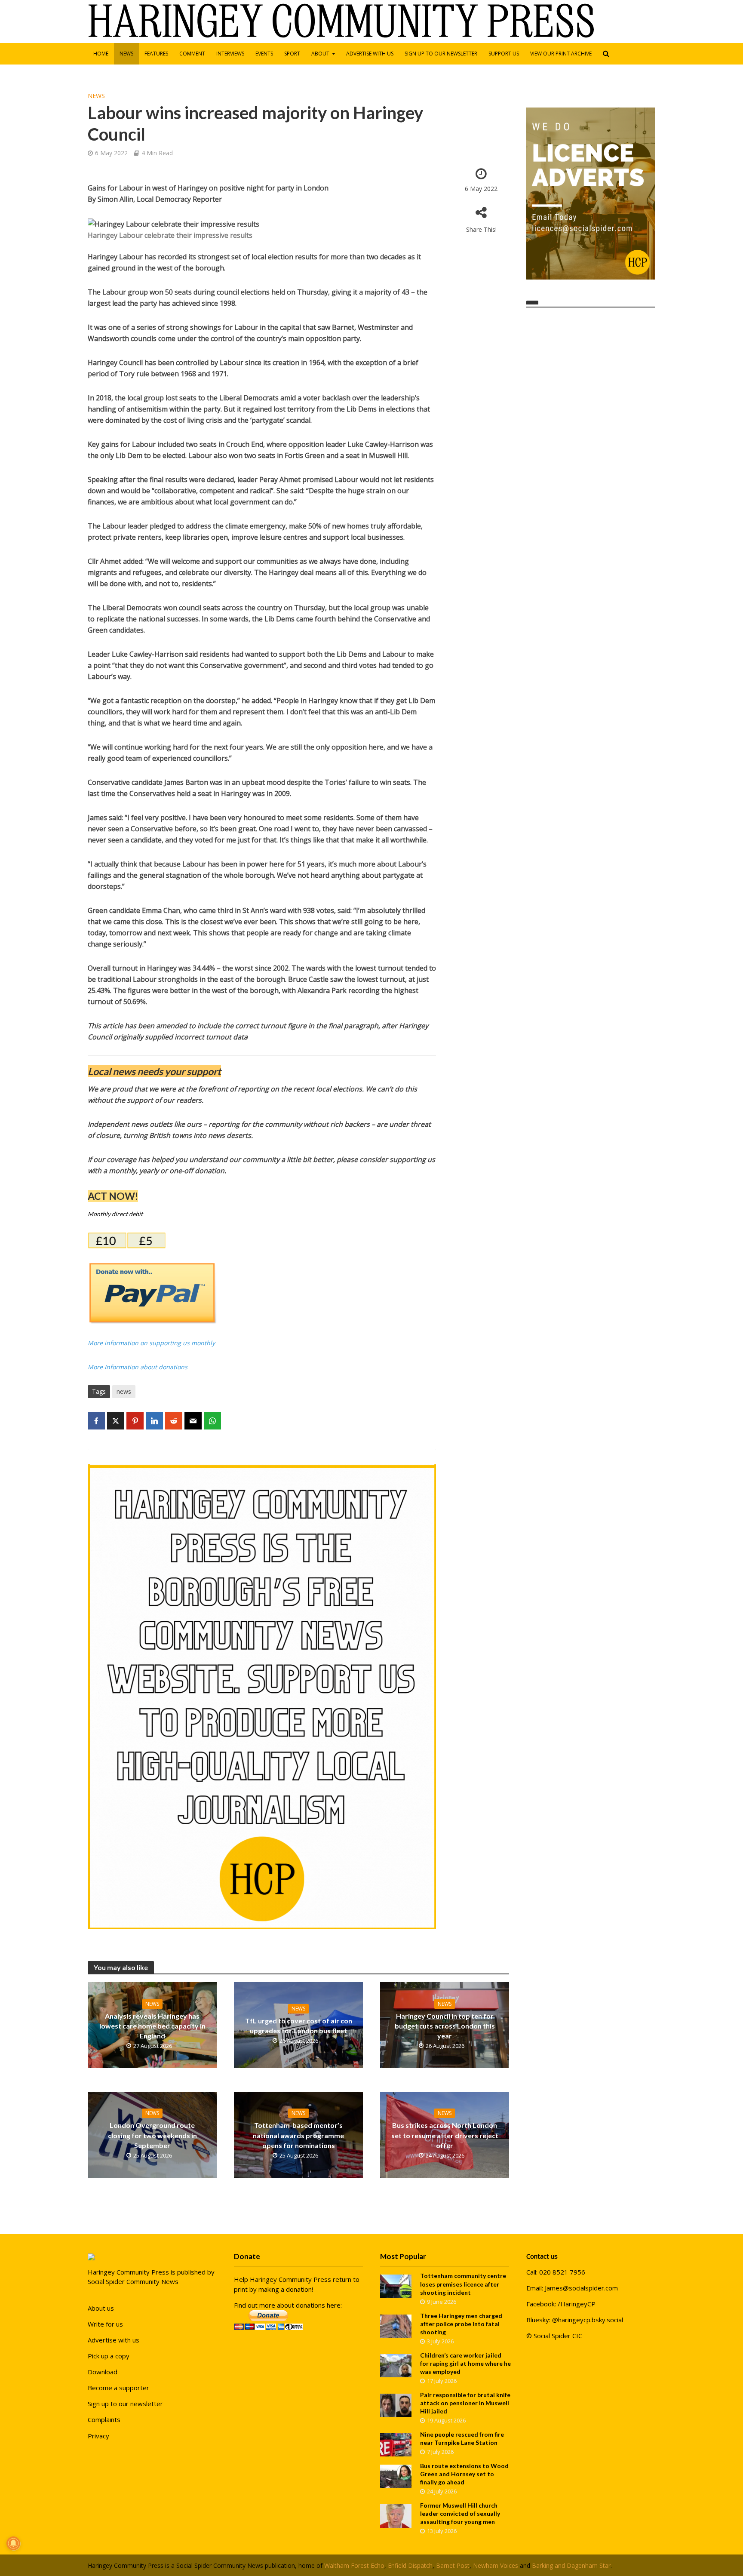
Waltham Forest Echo (354, 2565)
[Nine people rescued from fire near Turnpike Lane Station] (396, 2444)
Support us (504, 54)
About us (101, 2308)
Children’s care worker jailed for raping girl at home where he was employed (465, 2363)
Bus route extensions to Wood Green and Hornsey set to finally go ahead (464, 2474)
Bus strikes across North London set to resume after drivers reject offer (445, 2135)
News (126, 54)
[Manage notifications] (13, 2543)
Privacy (98, 2436)
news (124, 1391)
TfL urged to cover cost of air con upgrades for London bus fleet (299, 2026)
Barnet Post (453, 2565)
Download (103, 2372)
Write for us (105, 2324)
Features (156, 54)
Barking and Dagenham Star (571, 2565)
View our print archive (561, 54)
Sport (292, 54)
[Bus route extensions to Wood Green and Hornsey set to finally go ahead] (396, 2475)
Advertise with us (370, 54)
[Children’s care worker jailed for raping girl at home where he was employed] (396, 2365)
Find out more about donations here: (288, 2305)
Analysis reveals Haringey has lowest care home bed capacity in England (152, 2026)
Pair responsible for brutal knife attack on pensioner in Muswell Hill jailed (465, 2403)
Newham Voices (496, 2565)
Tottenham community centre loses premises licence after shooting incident (463, 2284)
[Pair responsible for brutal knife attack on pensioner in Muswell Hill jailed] (396, 2404)
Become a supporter (118, 2388)
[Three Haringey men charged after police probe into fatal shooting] (396, 2325)
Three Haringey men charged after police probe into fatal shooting (461, 2324)
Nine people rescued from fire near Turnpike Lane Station (462, 2438)
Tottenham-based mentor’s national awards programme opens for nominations (298, 2135)
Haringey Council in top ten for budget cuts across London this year (445, 2026)
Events (264, 54)
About (320, 54)
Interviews (230, 54)
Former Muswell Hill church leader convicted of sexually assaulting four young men (460, 2513)
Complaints (104, 2419)
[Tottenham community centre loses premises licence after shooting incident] (396, 2286)
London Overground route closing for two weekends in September (152, 2135)
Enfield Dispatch (410, 2565)
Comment (192, 54)
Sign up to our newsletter (441, 54)
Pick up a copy (109, 2356)
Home (101, 54)
